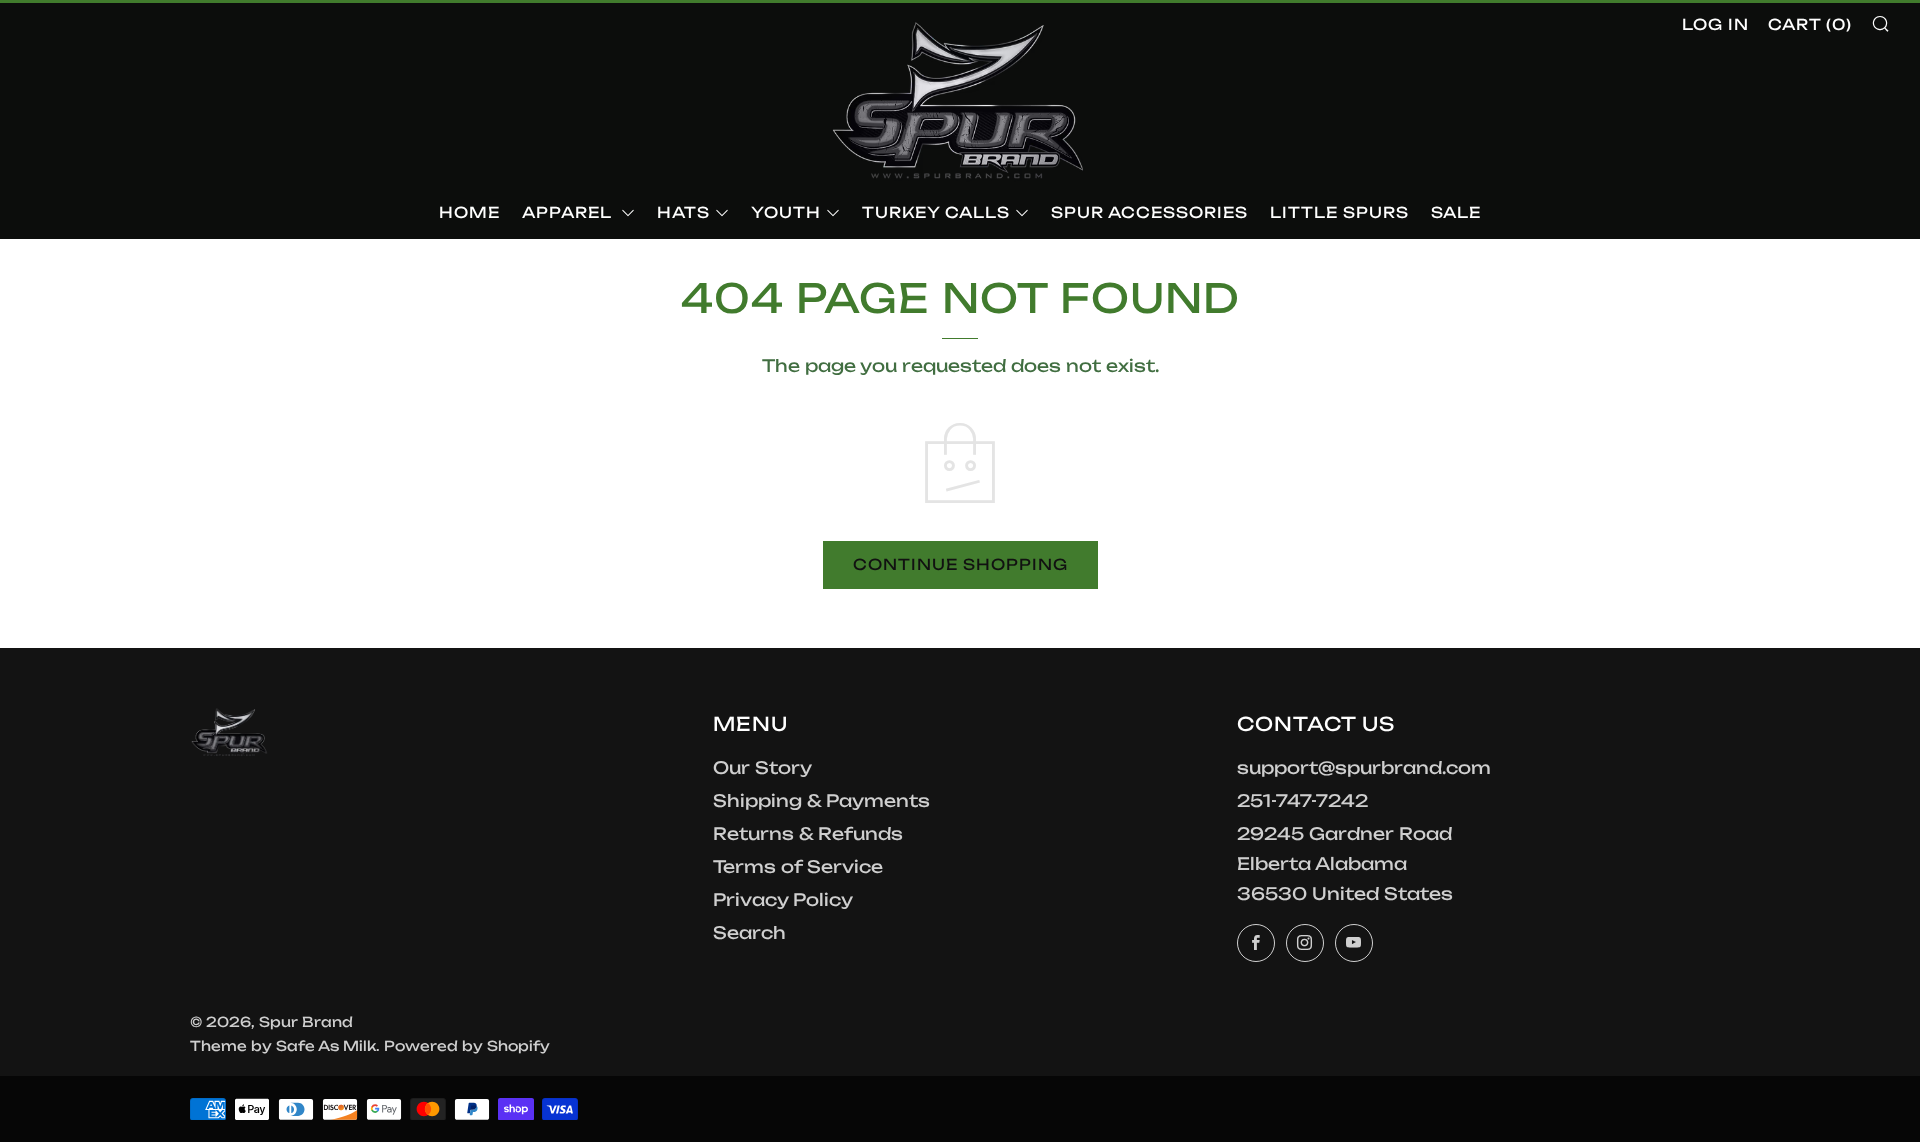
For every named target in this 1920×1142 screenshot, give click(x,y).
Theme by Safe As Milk (283, 1045)
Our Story (762, 767)
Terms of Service (798, 866)
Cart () (1810, 24)
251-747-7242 (1302, 800)
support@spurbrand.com (1364, 767)
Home (469, 212)
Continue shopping (960, 564)
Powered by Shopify (467, 1045)
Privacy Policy (783, 899)
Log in (1715, 24)
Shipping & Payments (821, 800)
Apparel (569, 212)
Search (749, 932)
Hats (683, 212)
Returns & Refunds (808, 833)
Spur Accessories (1149, 212)
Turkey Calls (936, 212)
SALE (1456, 212)
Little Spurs (1339, 212)
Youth (786, 212)
